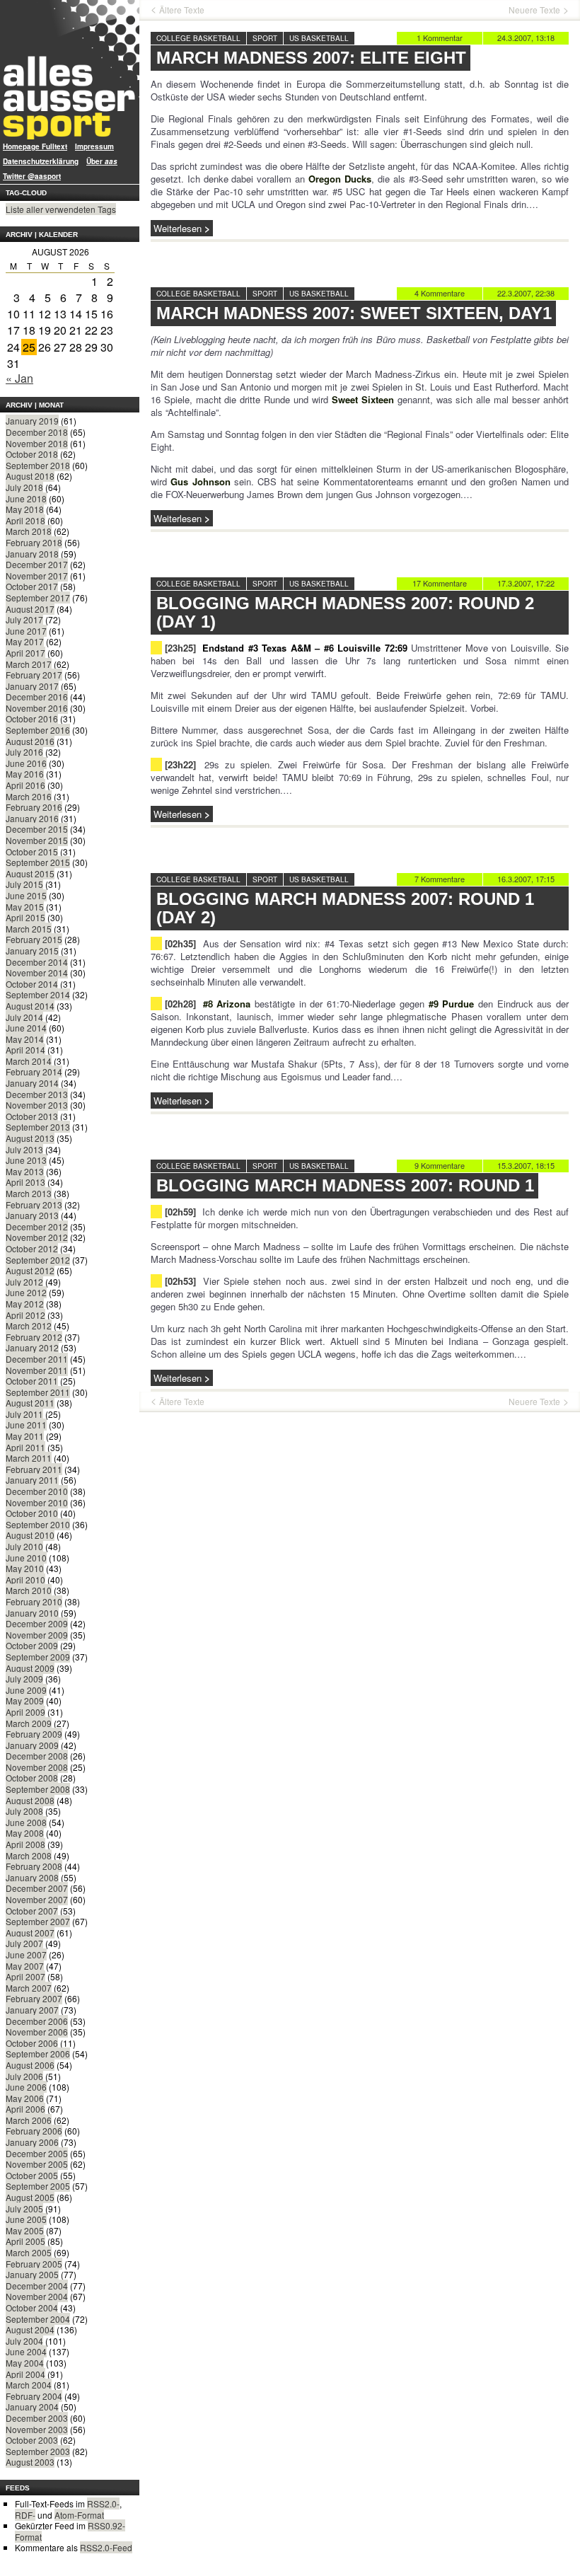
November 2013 (37, 1105)
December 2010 (37, 1491)
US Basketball (319, 38)
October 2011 (32, 1381)
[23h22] (180, 764)
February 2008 (34, 1866)
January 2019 (32, 421)
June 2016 (26, 763)
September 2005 (38, 2186)
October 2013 (32, 1116)
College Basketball (198, 38)
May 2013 (25, 1171)
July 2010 (24, 1546)
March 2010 (29, 1590)
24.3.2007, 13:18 (526, 37)
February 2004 (34, 2396)
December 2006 (37, 2021)
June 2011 (26, 1425)
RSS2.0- (103, 2503)
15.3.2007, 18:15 (526, 1165)
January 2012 (32, 1347)
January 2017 (32, 686)
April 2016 (25, 785)
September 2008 (38, 1789)
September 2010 (38, 1524)
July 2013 (24, 1149)
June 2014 (26, 1028)
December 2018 (37, 432)
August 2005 (30, 2197)
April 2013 (25, 1182)
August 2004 (30, 2329)
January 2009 (32, 1745)
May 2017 (25, 641)
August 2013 (30, 1138)
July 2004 (24, 2341)
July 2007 (24, 1943)
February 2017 (34, 675)
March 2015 (29, 929)
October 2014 (32, 984)
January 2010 (32, 1613)
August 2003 (30, 2462)
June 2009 (26, 1690)
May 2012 (25, 1304)
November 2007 (37, 1899)
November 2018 (37, 443)
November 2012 (37, 1237)
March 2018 (29, 531)
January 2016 (32, 818)
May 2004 (25, 2363)
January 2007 (32, 2010)
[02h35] (180, 943)
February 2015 (34, 939)
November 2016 (37, 708)
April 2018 (25, 520)
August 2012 (30, 1270)
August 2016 (30, 741)
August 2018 (30, 476)
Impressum (94, 146)
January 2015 (32, 951)
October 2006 (32, 2043)
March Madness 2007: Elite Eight (311, 58)
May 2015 (25, 907)
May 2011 (25, 1436)
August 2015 (30, 873)
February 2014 (34, 1072)
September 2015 (38, 862)
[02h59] (180, 1212)
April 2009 (25, 1712)
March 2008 (29, 1855)
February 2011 (34, 1469)
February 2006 (34, 2131)
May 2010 (25, 1568)
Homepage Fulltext (35, 146)
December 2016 (37, 697)
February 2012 (34, 1337)
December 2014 (37, 962)
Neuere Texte (534, 10)
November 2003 (37, 2429)
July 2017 (24, 619)
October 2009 (32, 1645)
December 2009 (37, 1623)
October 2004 (32, 2308)
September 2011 (38, 1392)
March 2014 (29, 1061)
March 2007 (29, 1988)
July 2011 (24, 1414)
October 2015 (32, 851)
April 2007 (25, 1976)
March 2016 (29, 796)
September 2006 (38, 2054)
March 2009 (29, 1723)
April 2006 (25, 2109)
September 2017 (38, 597)
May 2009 (25, 1700)
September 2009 (38, 1657)
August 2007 (30, 1933)
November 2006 (37, 2032)
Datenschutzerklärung (41, 161)
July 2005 (24, 2208)
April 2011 (25, 1447)
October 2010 (32, 1513)
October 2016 (32, 718)
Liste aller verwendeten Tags (61, 209)
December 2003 (37, 2418)
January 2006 (32, 2142)
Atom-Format (79, 2515)
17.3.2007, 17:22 (526, 583)
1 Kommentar (440, 37)
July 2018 (24, 487)
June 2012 (26, 1292)
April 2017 (25, 653)
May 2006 (25, 2098)
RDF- (25, 2515)
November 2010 (37, 1502)
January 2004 (32, 2407)
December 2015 (37, 829)
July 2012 (24, 1282)
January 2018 (32, 554)
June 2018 (26, 498)
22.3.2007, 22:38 (526, 293)
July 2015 (24, 884)
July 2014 (24, 1017)
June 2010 (26, 1558)
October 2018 (32, 454)
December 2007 (37, 1888)
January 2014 (32, 1083)
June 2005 (26, 2219)
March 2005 (29, 2252)
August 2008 (30, 1800)
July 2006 (24, 2076)
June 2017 (26, 631)
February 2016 (34, 807)
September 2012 (38, 1260)
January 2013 (32, 1215)
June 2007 (26, 1954)
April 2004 (25, 2374)
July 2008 (24, 1811)
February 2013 (34, 1205)
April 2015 (25, 917)
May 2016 (25, 774)
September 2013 (38, 1127)
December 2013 (37, 1094)
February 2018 (34, 542)
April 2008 (25, 1844)
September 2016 (38, 730)
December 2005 (37, 2153)
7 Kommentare (440, 879)
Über (102, 161)
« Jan (19, 378)
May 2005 (25, 2230)
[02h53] (180, 1281)
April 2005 (25, 2241)
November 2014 (37, 972)
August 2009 (30, 1668)
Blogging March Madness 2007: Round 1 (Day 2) (345, 908)
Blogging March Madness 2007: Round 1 (345, 1185)
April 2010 (25, 1579)
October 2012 (32, 1248)
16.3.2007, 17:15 (526, 879)
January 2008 (32, 1877)
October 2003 (32, 2440)
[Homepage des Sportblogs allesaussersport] (70, 70)
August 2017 (30, 609)
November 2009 (37, 1635)
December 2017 (37, 564)
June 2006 (26, 2087)
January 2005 (32, 2274)
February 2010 (34, 1601)
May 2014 (25, 1039)
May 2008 (25, 1833)
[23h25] (180, 648)
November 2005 (37, 2164)
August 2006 (30, 2065)
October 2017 (32, 586)
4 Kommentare (440, 293)
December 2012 (37, 1226)
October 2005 (32, 2175)
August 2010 (30, 1535)
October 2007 (32, 1911)
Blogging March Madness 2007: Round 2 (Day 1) (345, 612)
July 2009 (24, 1679)
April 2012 (25, 1315)
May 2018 (25, 509)
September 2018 (38, 465)
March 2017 (29, 664)
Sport (265, 38)
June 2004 (26, 2351)
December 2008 (37, 1756)
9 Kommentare (440, 1165)
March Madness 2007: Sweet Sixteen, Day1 (354, 313)
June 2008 (26, 1822)
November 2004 (37, 2296)
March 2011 (29, 1458)
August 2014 (30, 1006)
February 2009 (34, 1734)
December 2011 (37, 1359)
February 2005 (34, 2264)
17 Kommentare (440, 583)
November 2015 (37, 840)
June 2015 (26, 895)
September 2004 (38, 2319)
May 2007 (25, 1966)
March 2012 (29, 1325)
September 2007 (38, 1921)
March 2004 (29, 2385)
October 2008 (32, 1778)
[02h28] (180, 1004)
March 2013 (29, 1193)
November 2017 (37, 576)
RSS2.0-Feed (106, 2547)
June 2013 (26, 1160)
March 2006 (29, 2120)
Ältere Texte (182, 10)
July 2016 (24, 752)
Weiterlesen (178, 228)
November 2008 (37, 1767)
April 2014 (25, 1050)
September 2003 (38, 2451)
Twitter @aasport (32, 176)
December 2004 (37, 2286)
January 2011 (32, 1480)
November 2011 (37, 1370)
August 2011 (30, 1403)
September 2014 (38, 994)
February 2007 (34, 1998)
